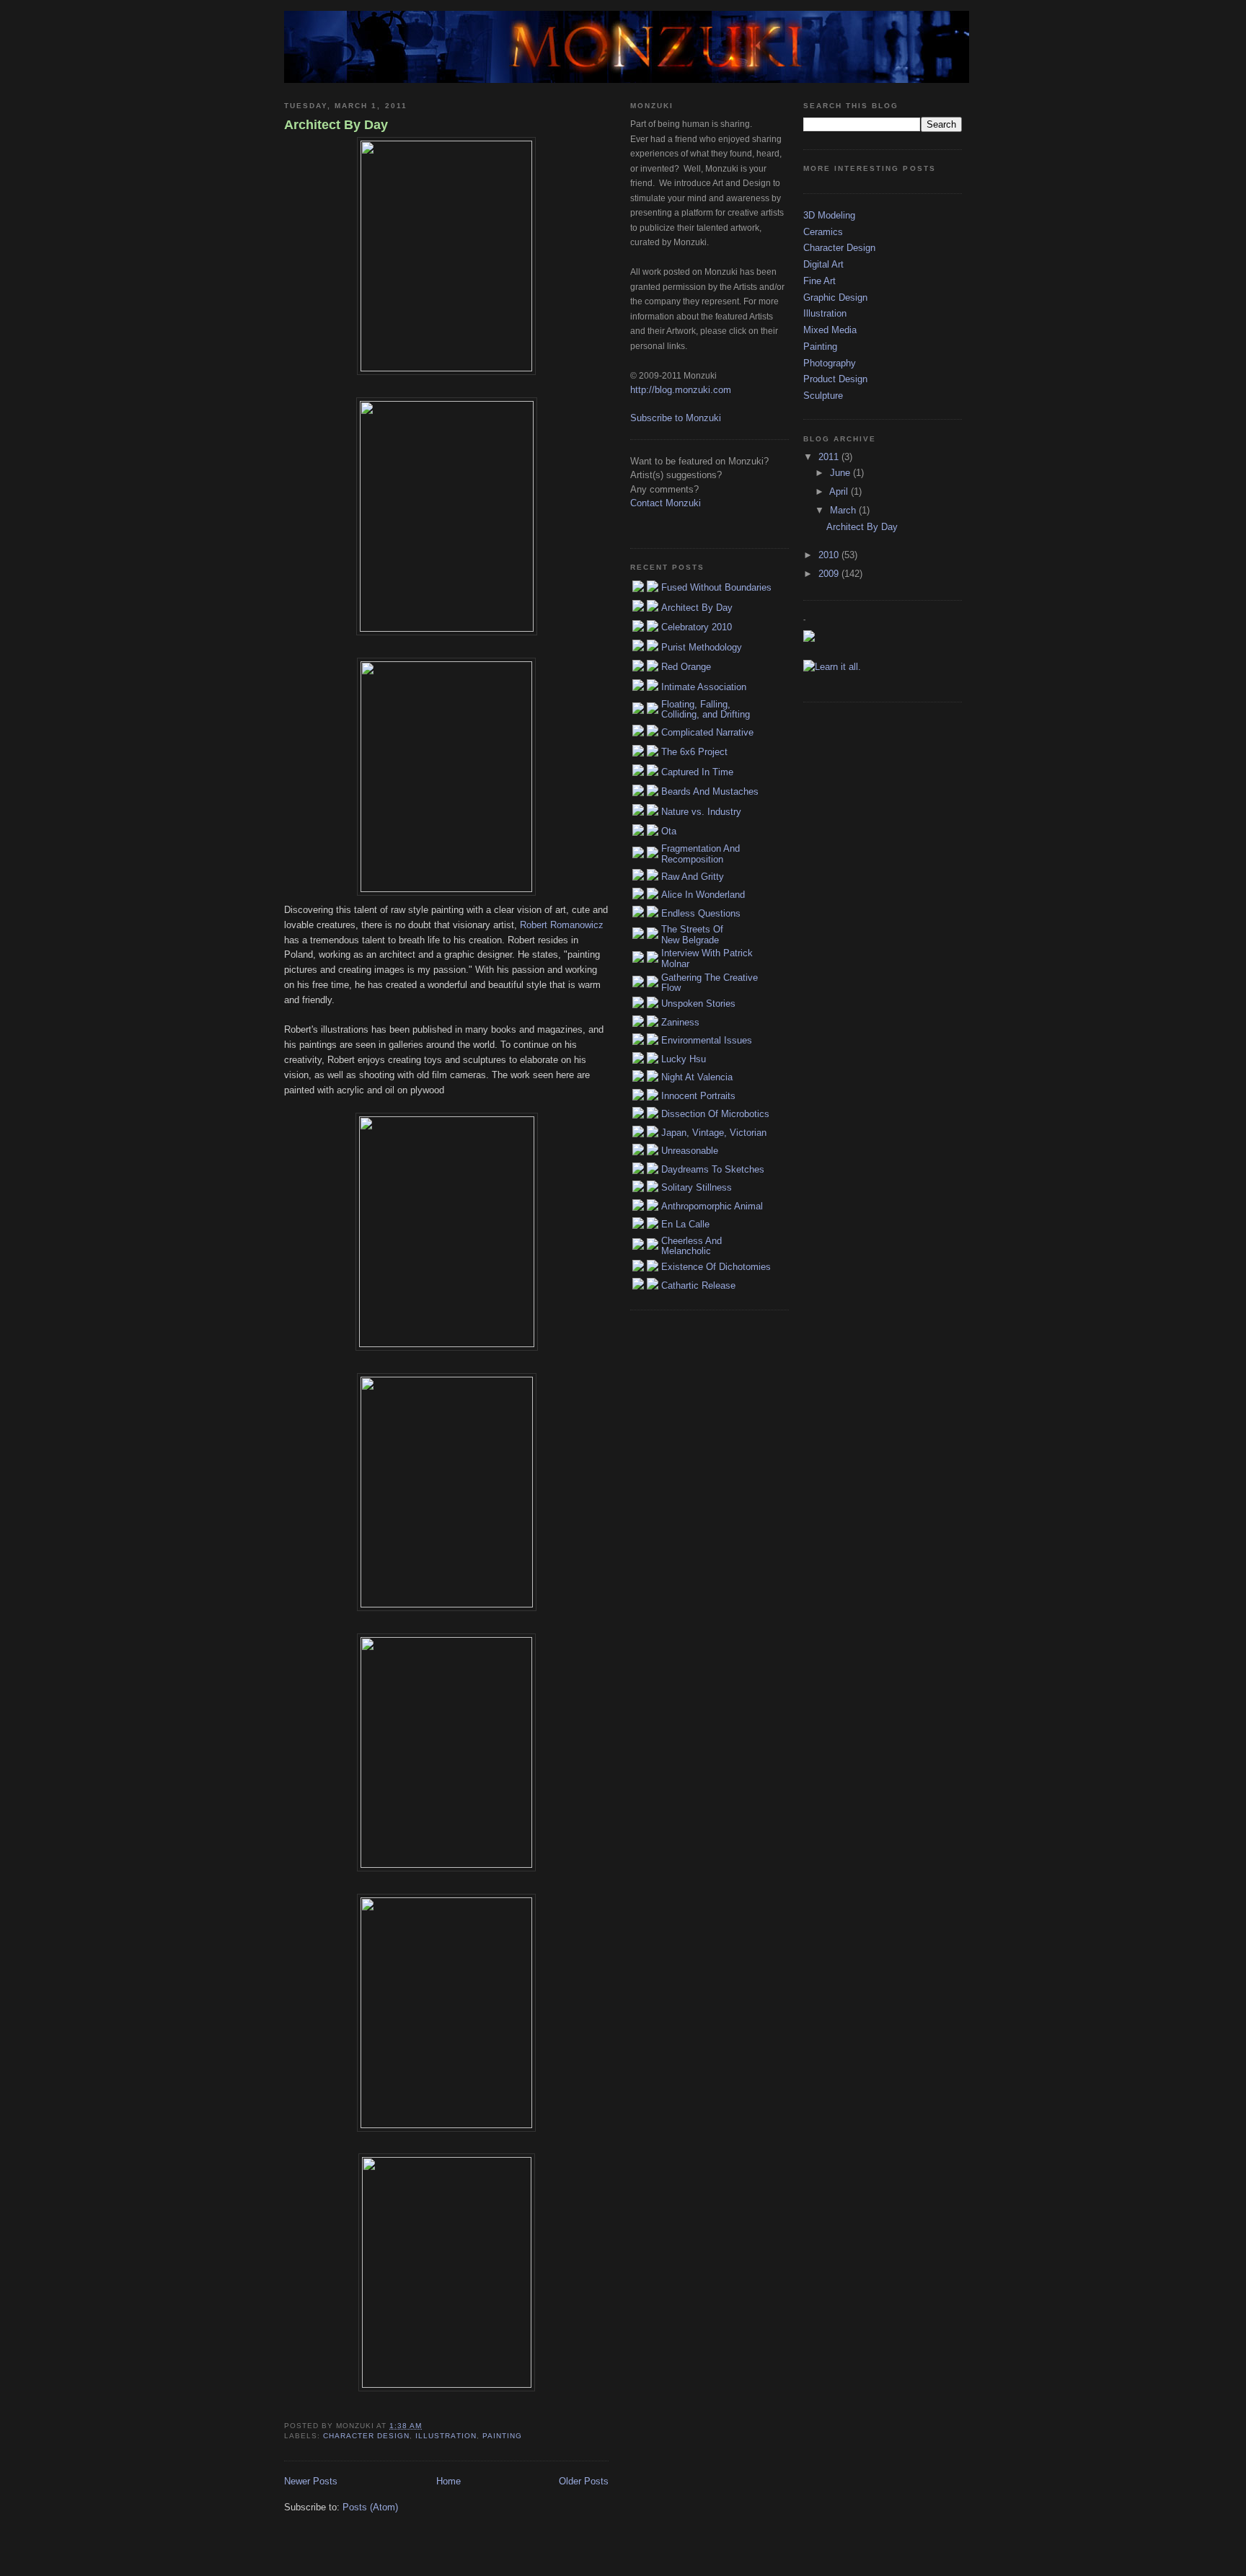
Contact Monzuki (666, 503)
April (840, 491)
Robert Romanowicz (562, 925)
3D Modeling (829, 215)
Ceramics (823, 232)
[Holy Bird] (446, 1492)
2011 (830, 457)
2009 (830, 574)
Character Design (366, 2436)
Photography (830, 363)
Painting (502, 2436)
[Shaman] (446, 2013)
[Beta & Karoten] (446, 1752)
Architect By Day (336, 125)
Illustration (446, 2436)
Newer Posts (311, 2481)
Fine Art (819, 281)
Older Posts (584, 2481)
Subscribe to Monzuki (676, 418)
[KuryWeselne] (446, 516)
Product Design (835, 379)
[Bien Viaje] (446, 1232)
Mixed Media (830, 330)
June (841, 473)
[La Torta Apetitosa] (446, 777)
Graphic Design (835, 297)
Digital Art (823, 264)
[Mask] (446, 256)
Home (449, 2481)
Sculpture (823, 396)
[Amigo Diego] (446, 2272)
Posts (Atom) (370, 2507)
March (844, 510)
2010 (830, 555)
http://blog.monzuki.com (681, 390)
